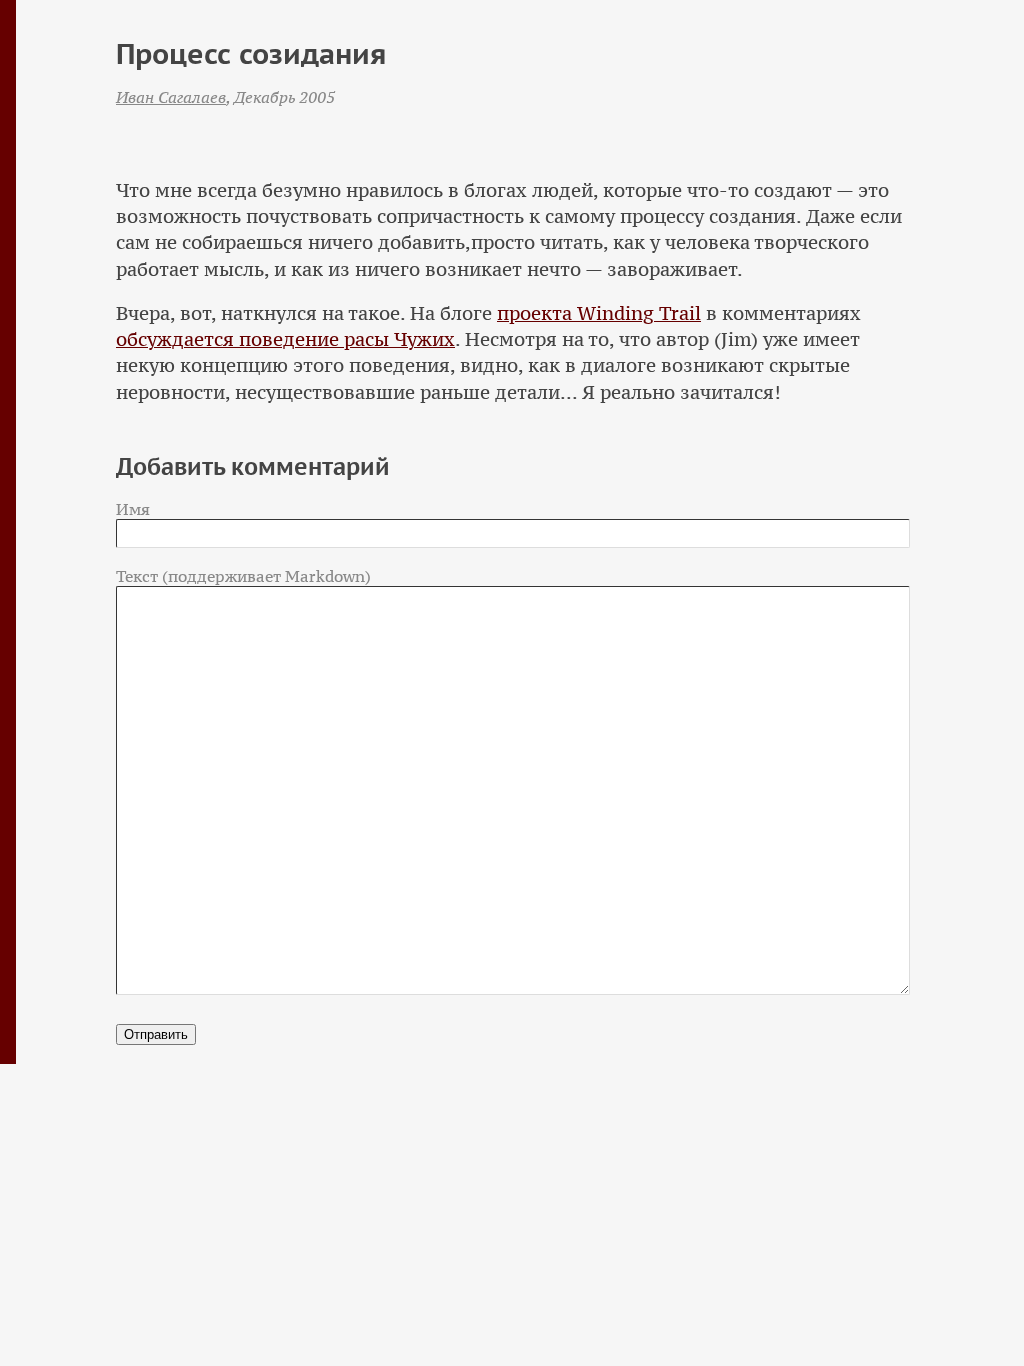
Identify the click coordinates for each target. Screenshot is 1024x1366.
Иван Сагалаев (171, 97)
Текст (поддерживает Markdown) (243, 576)
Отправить (156, 1034)
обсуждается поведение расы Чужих (285, 339)
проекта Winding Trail (599, 313)
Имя (133, 509)
